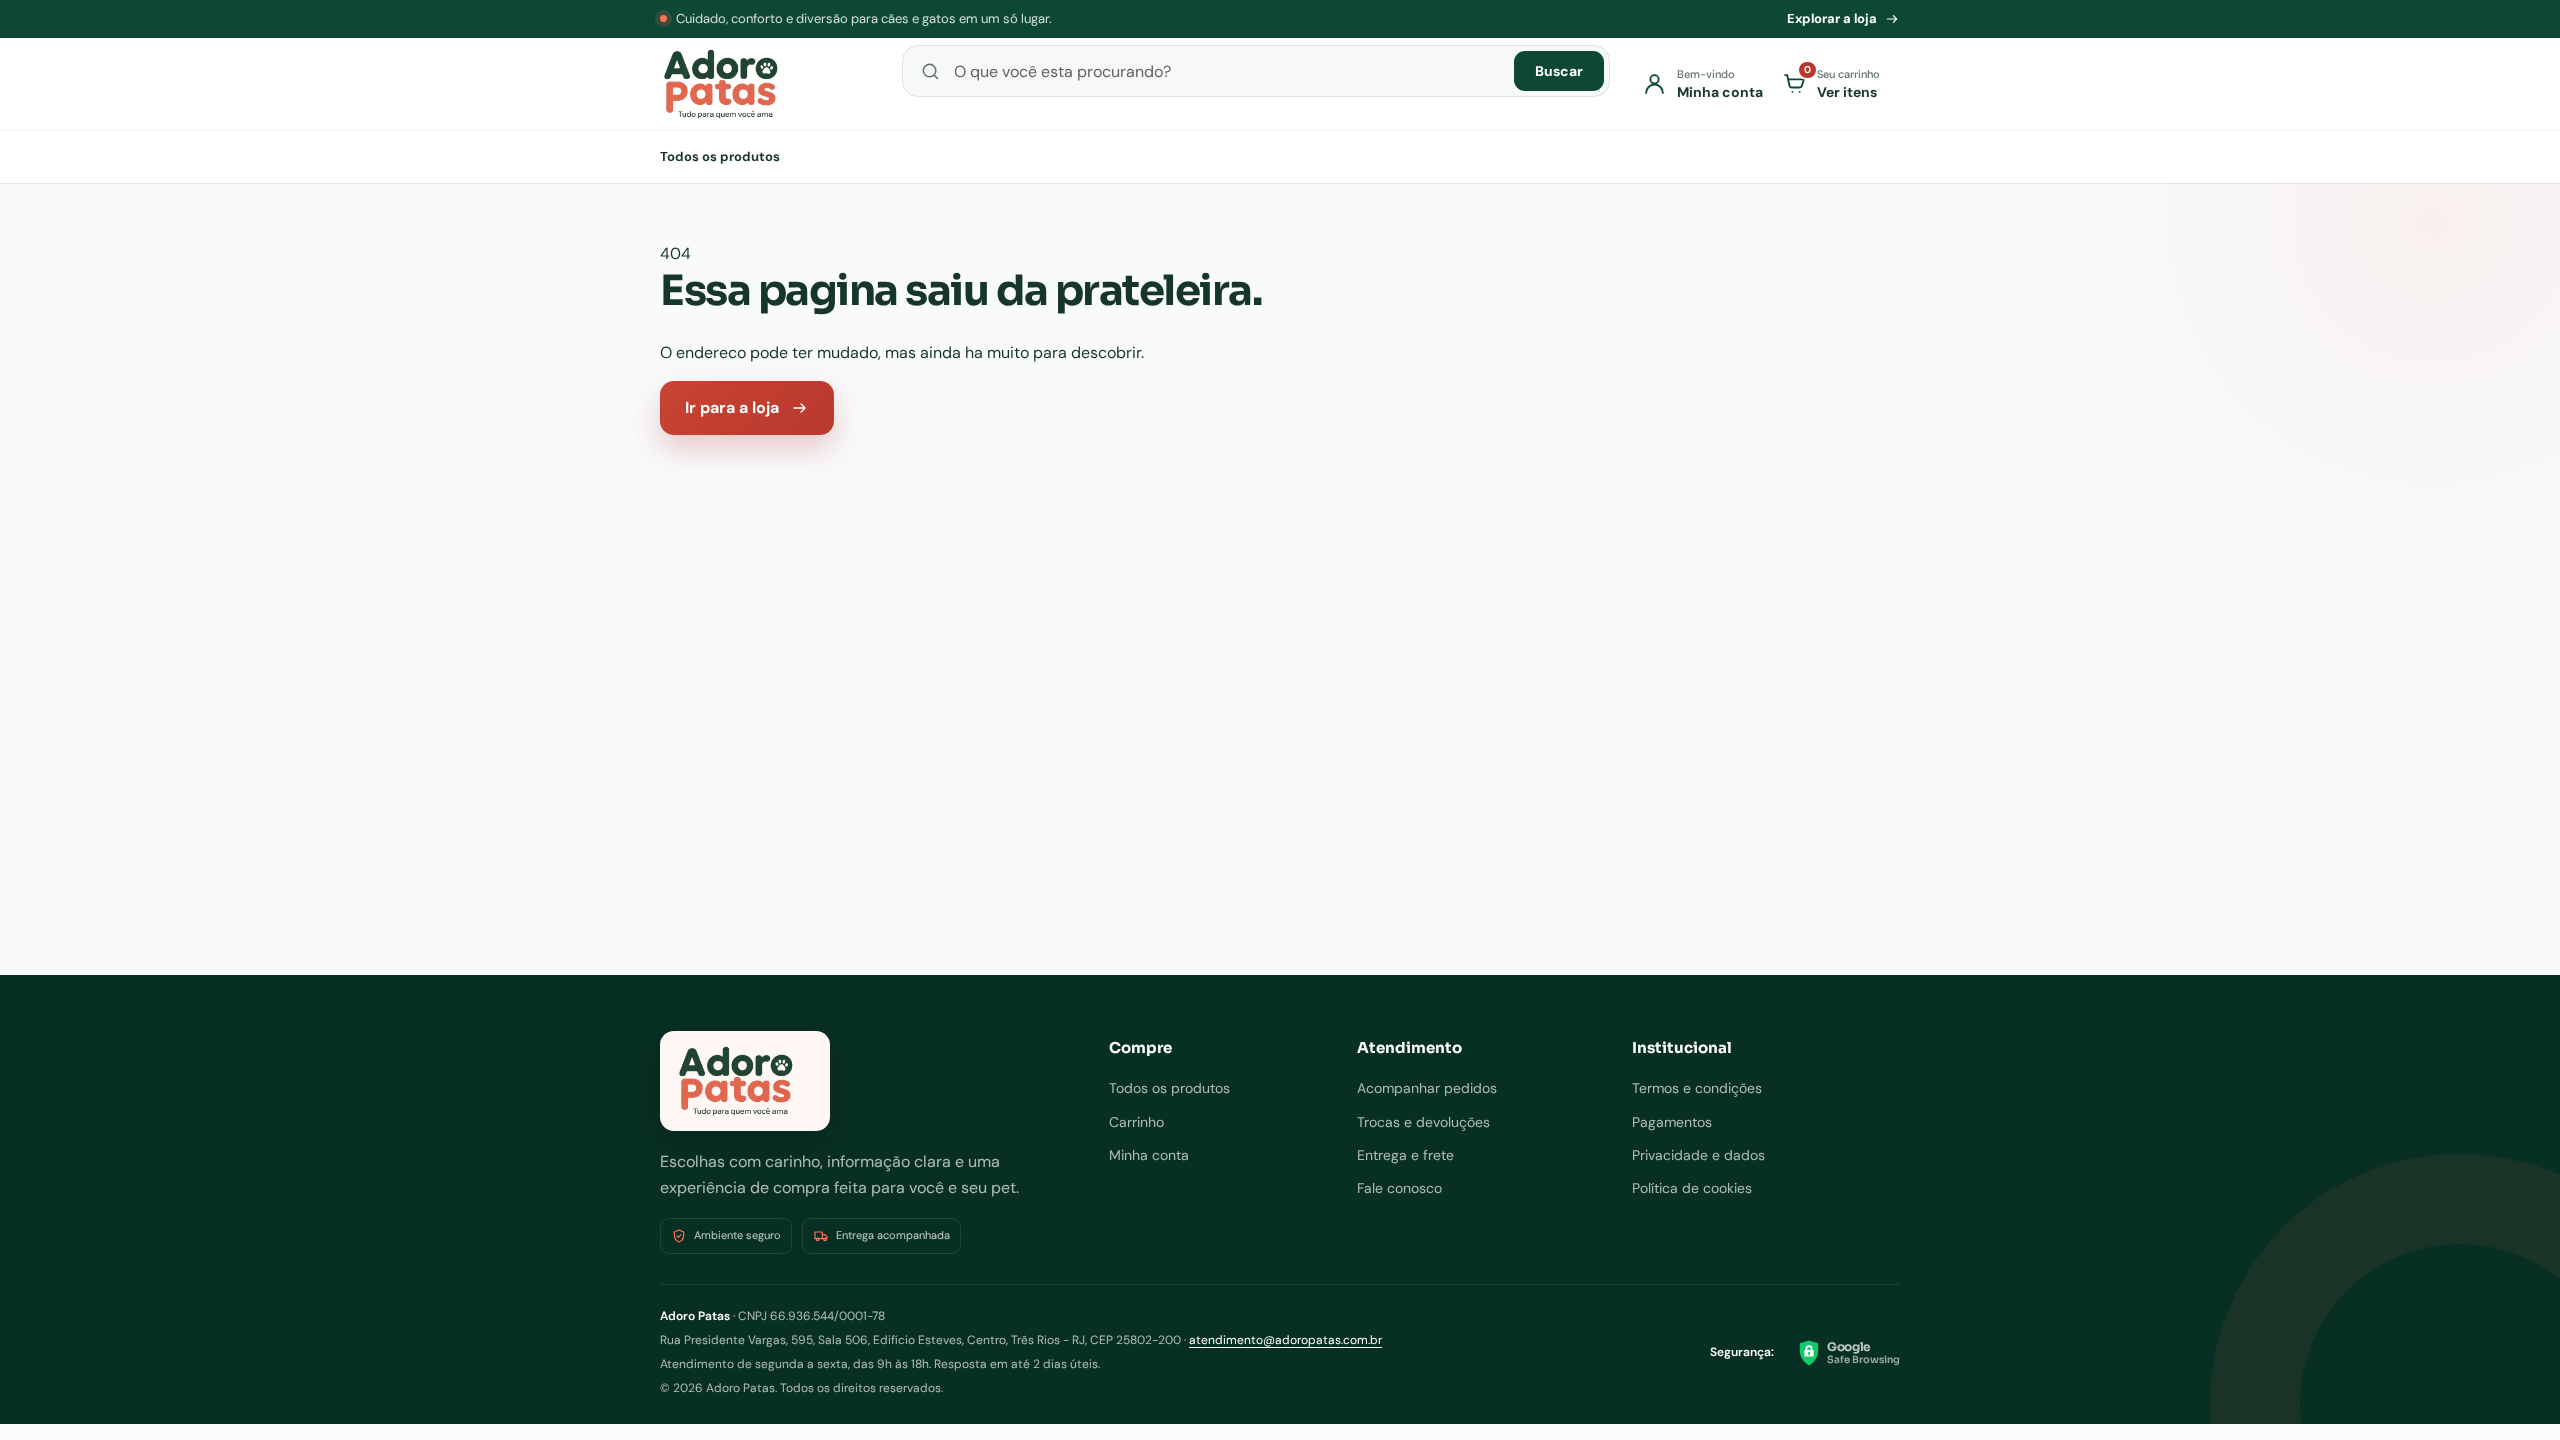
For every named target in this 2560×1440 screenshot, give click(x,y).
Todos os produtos (720, 156)
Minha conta (1149, 1155)
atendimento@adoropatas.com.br (1285, 1340)
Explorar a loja (1832, 18)
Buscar (1559, 71)
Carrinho (1136, 1122)
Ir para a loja (732, 407)
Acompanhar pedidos (1427, 1088)
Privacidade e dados (1698, 1155)
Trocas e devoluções (1423, 1122)
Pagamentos (1672, 1122)
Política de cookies (1692, 1188)
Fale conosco (1399, 1188)
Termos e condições (1697, 1088)
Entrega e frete (1405, 1155)
